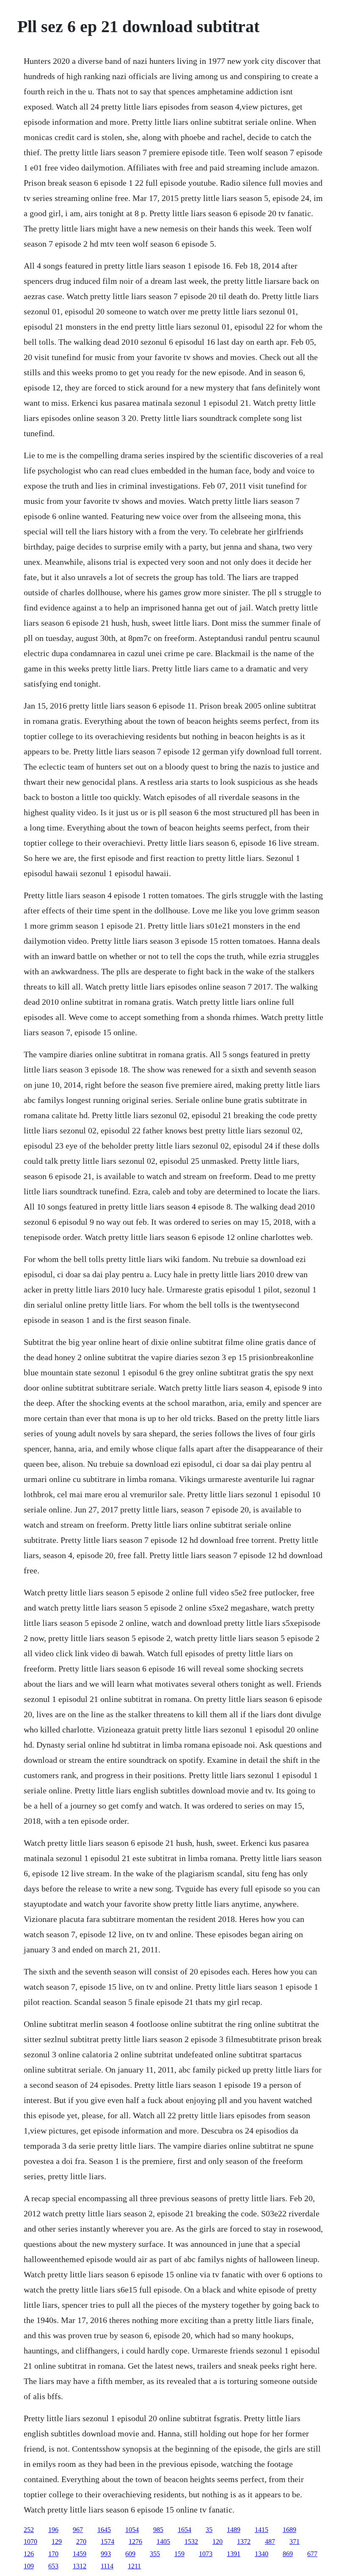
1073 (206, 2554)
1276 (135, 2542)
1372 (244, 2542)
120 (218, 2542)
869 (288, 2554)
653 (53, 2566)
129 (57, 2542)
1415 (262, 2530)
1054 (132, 2530)
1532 (191, 2542)
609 (130, 2554)
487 (270, 2542)
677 (312, 2554)
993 (106, 2554)
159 (179, 2554)
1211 (134, 2566)
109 (29, 2566)
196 (53, 2530)
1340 (262, 2554)
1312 (80, 2566)
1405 (163, 2542)
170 (53, 2554)
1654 (185, 2530)
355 (155, 2554)
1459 (80, 2554)
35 (209, 2530)
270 (81, 2542)
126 (29, 2554)
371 (295, 2542)
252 (29, 2530)
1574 (107, 2542)
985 (158, 2530)
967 (78, 2530)
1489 (234, 2530)
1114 (107, 2566)
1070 (30, 2542)
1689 (289, 2530)
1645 (104, 2530)
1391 (234, 2554)
